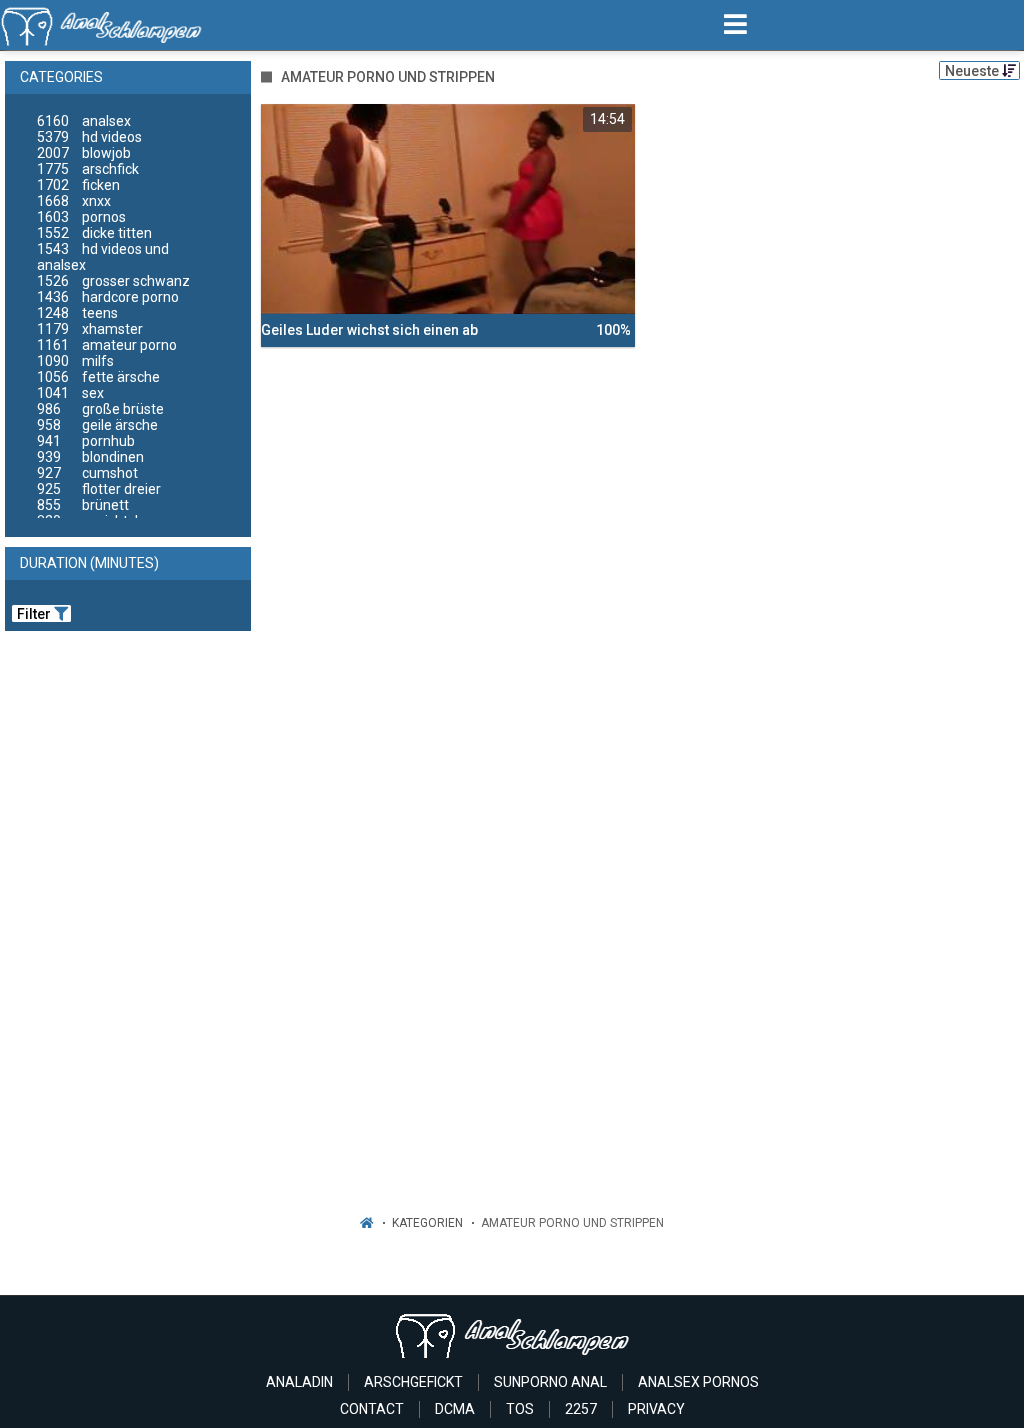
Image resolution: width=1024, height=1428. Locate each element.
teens (77, 313)
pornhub (86, 441)
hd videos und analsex (103, 257)
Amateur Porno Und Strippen (572, 1223)
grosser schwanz (113, 281)
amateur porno (107, 345)
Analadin (299, 1382)
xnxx (74, 201)
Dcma (455, 1409)
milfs (75, 361)
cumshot (87, 473)
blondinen (90, 457)
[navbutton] (735, 25)
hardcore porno (108, 297)
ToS (520, 1409)
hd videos (89, 137)
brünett (83, 505)
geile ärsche (97, 425)
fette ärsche (98, 377)
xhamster (90, 329)
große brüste (100, 409)
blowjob (84, 153)
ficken (78, 185)
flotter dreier (99, 489)
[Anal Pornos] (101, 25)
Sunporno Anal (550, 1382)
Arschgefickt (413, 1382)
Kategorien (427, 1223)
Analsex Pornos (698, 1382)
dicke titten (94, 233)
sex (70, 393)
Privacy (656, 1409)
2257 (581, 1409)
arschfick (88, 169)
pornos (81, 217)
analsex (84, 121)
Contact (372, 1409)
